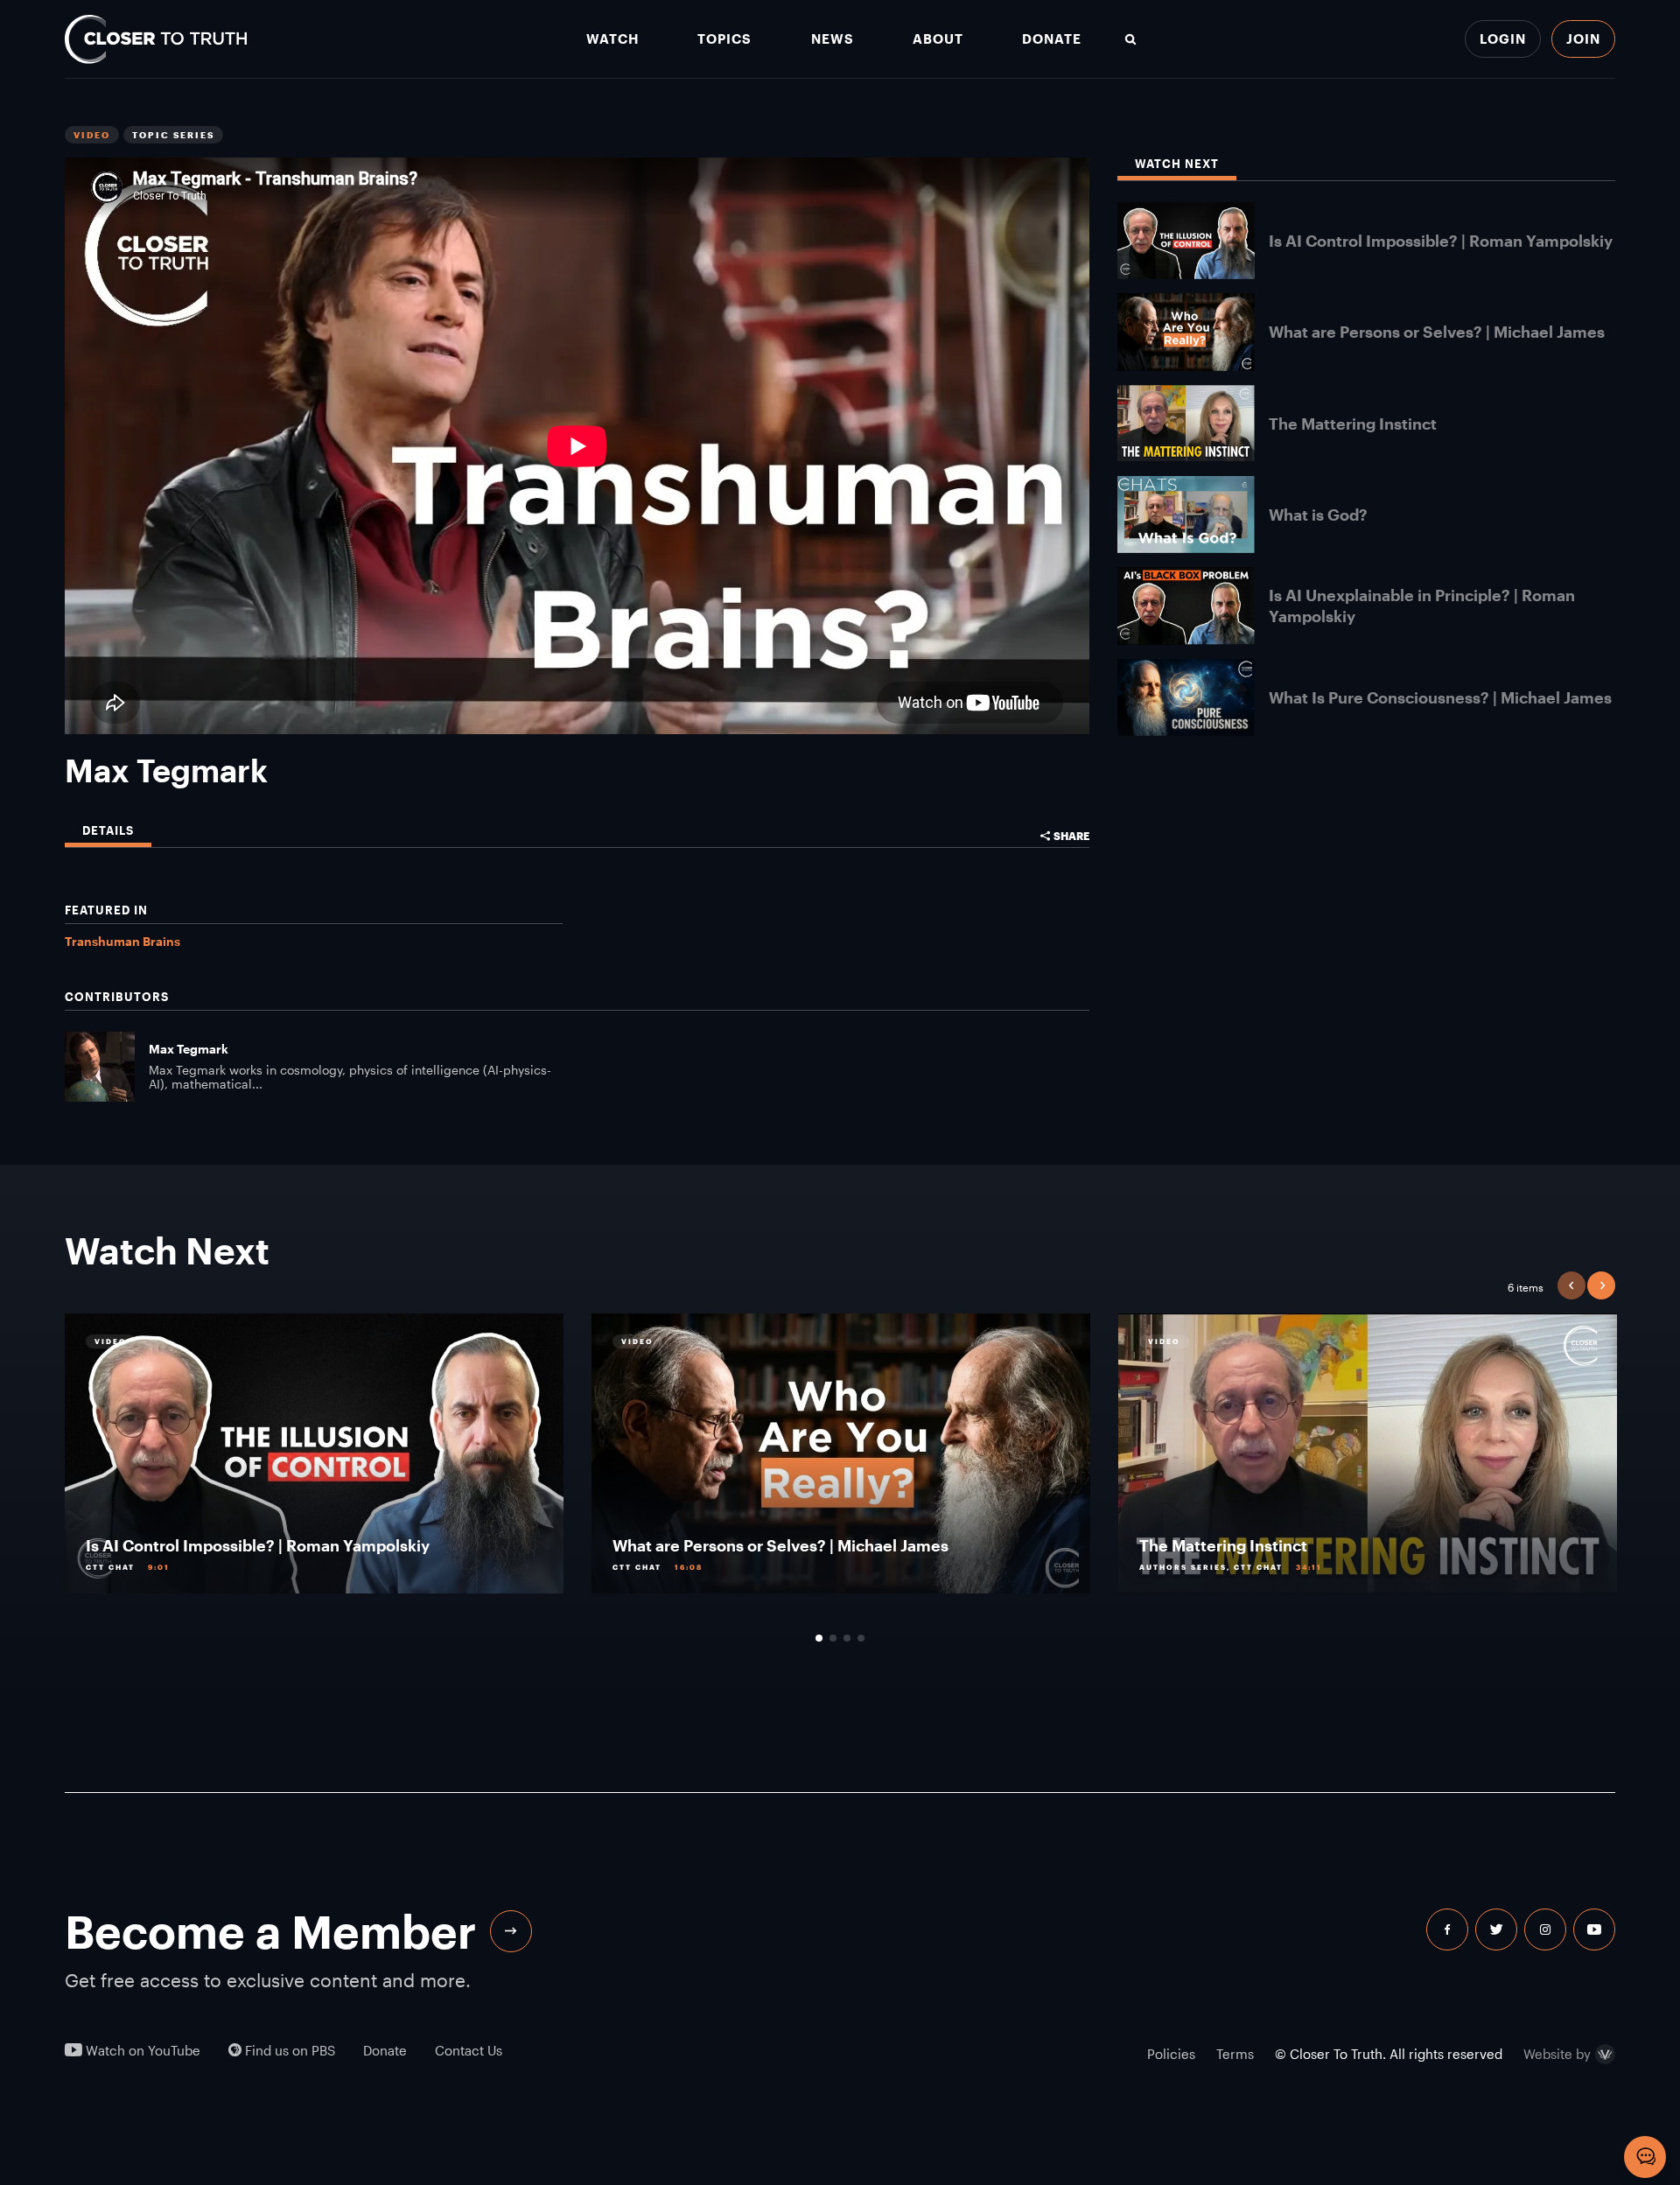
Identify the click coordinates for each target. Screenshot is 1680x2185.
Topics (724, 39)
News (833, 39)
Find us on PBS (288, 2051)
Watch (612, 39)
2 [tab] (833, 1638)
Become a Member (270, 1931)
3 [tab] (847, 1638)
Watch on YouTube (141, 2051)
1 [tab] (819, 1638)
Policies (1171, 2054)
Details (108, 831)
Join (1583, 39)
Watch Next (1177, 164)
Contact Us (469, 2051)
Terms (1235, 2054)
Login (1503, 39)
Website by (1557, 2055)
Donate (1052, 39)
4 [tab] (861, 1638)
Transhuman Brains (122, 941)
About (938, 39)
